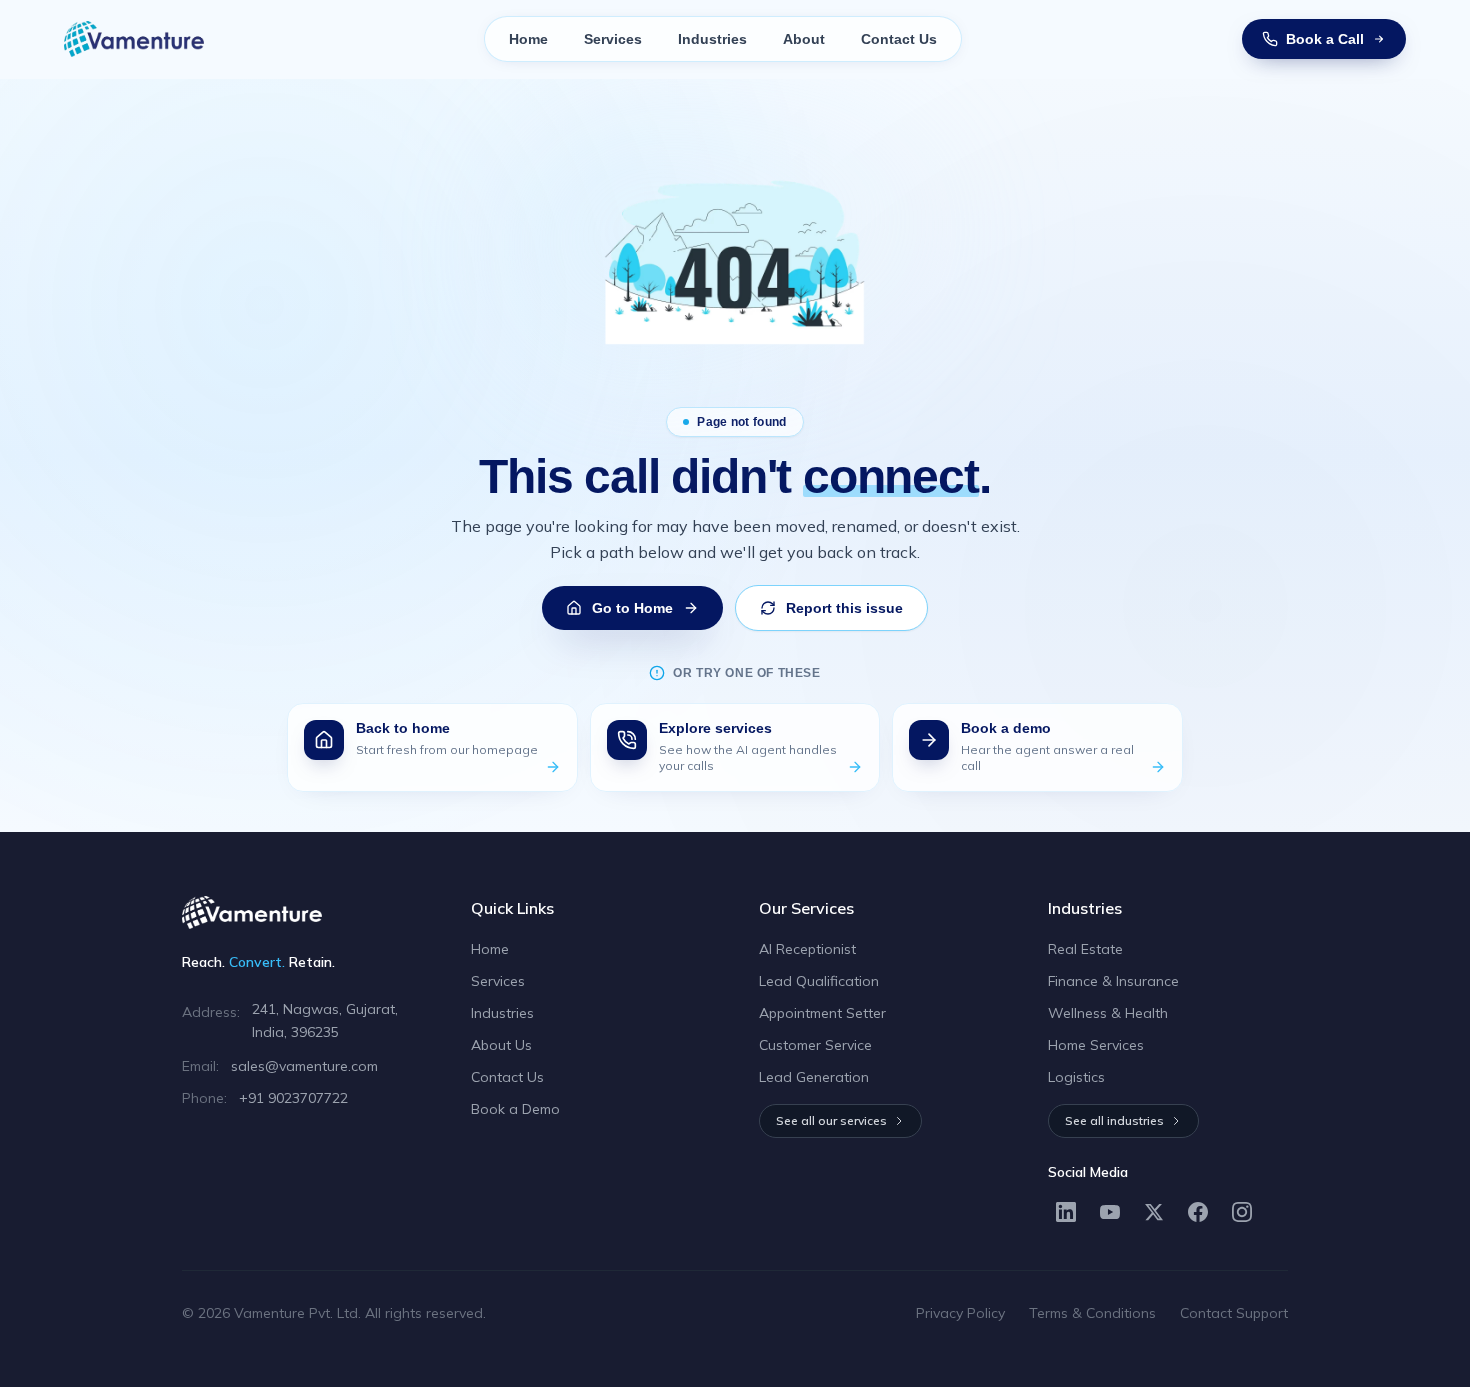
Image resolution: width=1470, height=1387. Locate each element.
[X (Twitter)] (1154, 1212)
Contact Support (1234, 1313)
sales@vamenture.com (304, 1066)
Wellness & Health (1108, 1013)
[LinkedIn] (1066, 1212)
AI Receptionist (807, 949)
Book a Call (1325, 39)
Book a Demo (515, 1109)
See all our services (831, 1120)
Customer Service (815, 1045)
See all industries (1114, 1120)
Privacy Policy (960, 1313)
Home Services (1096, 1045)
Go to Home (632, 608)
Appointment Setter (822, 1013)
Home (528, 39)
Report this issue (844, 608)
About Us (501, 1045)
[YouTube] (1110, 1212)
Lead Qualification (819, 981)
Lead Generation (814, 1077)
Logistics (1076, 1077)
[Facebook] (1198, 1212)
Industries (712, 39)
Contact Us (899, 39)
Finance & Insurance (1113, 981)
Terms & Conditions (1092, 1313)
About (804, 39)
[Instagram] (1242, 1212)
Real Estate (1085, 949)
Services (613, 39)
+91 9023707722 (293, 1098)
